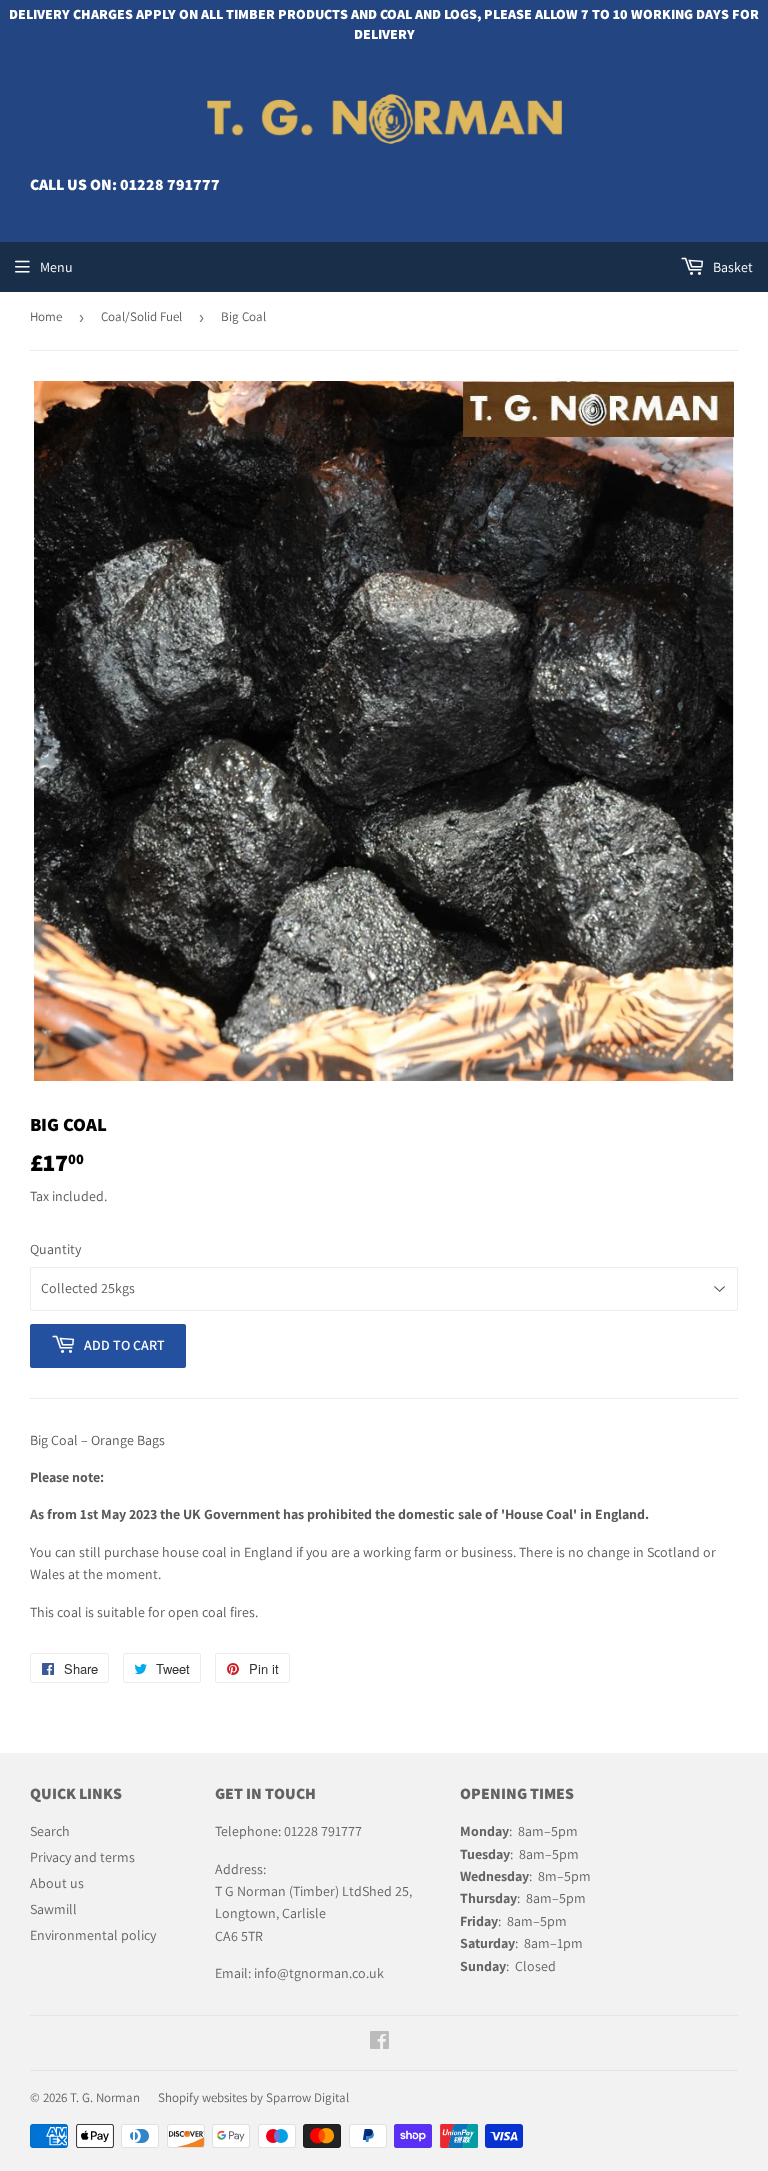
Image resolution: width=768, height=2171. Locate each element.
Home (46, 316)
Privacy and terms (82, 1857)
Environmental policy (93, 1935)
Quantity (55, 1249)
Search (50, 1831)
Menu (56, 267)
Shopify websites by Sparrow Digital (253, 2097)
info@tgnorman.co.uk (319, 1973)
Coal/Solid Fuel (141, 316)
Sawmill (53, 1909)
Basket (731, 267)
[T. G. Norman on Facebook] (379, 2043)
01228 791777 (170, 184)
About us (57, 1883)
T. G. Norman (105, 2097)
